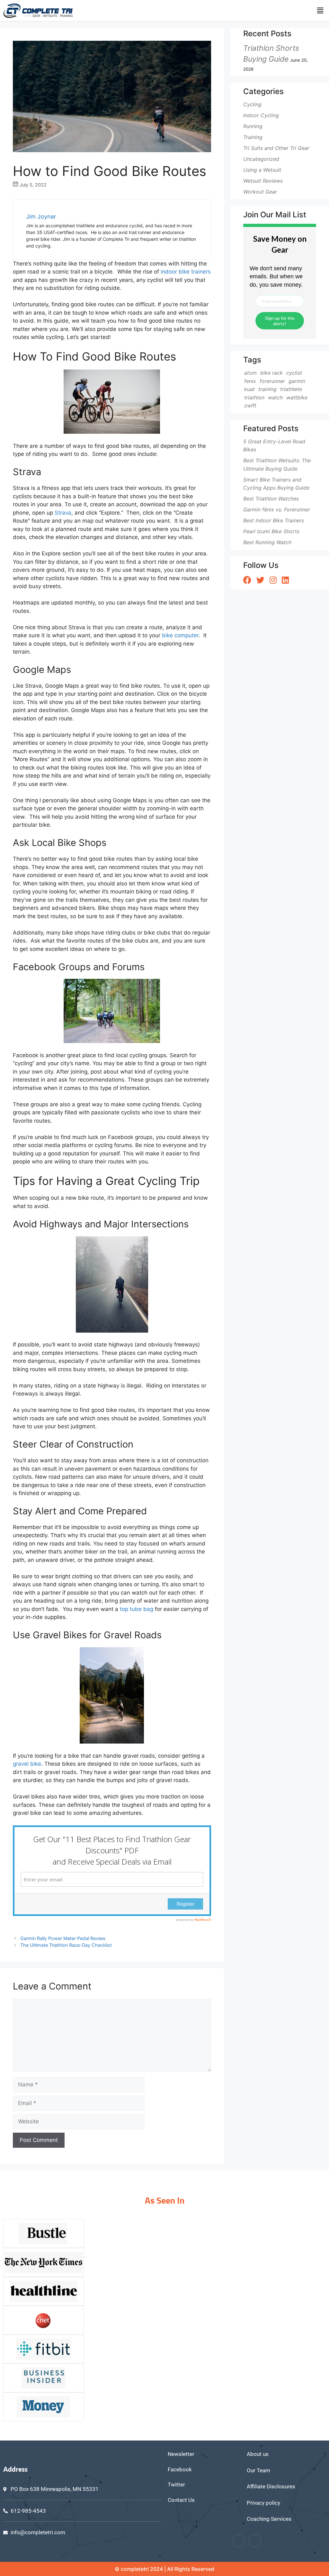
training (267, 389)
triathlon (254, 397)
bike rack (271, 373)
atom (250, 373)
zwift (250, 405)
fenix (250, 381)
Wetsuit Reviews (263, 181)
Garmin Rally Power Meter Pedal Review (63, 1938)
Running (253, 126)
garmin (297, 381)
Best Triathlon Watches (271, 499)
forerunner (272, 381)
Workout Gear (260, 192)
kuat (249, 389)
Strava (63, 513)
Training (253, 137)
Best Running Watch (267, 542)
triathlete (291, 389)
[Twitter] (255, 2541)
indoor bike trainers (186, 272)
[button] (320, 10)
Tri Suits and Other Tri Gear (276, 148)
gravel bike (27, 1764)
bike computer (180, 635)
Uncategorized (261, 159)
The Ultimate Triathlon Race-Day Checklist (66, 1945)
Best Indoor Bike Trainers (274, 520)
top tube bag (137, 1609)
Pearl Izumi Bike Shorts (271, 531)
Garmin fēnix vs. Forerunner (277, 509)
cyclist (294, 373)
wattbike (297, 397)
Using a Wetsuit (262, 170)
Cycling (252, 104)
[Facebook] (239, 2541)
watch (275, 397)
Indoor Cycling (261, 115)
